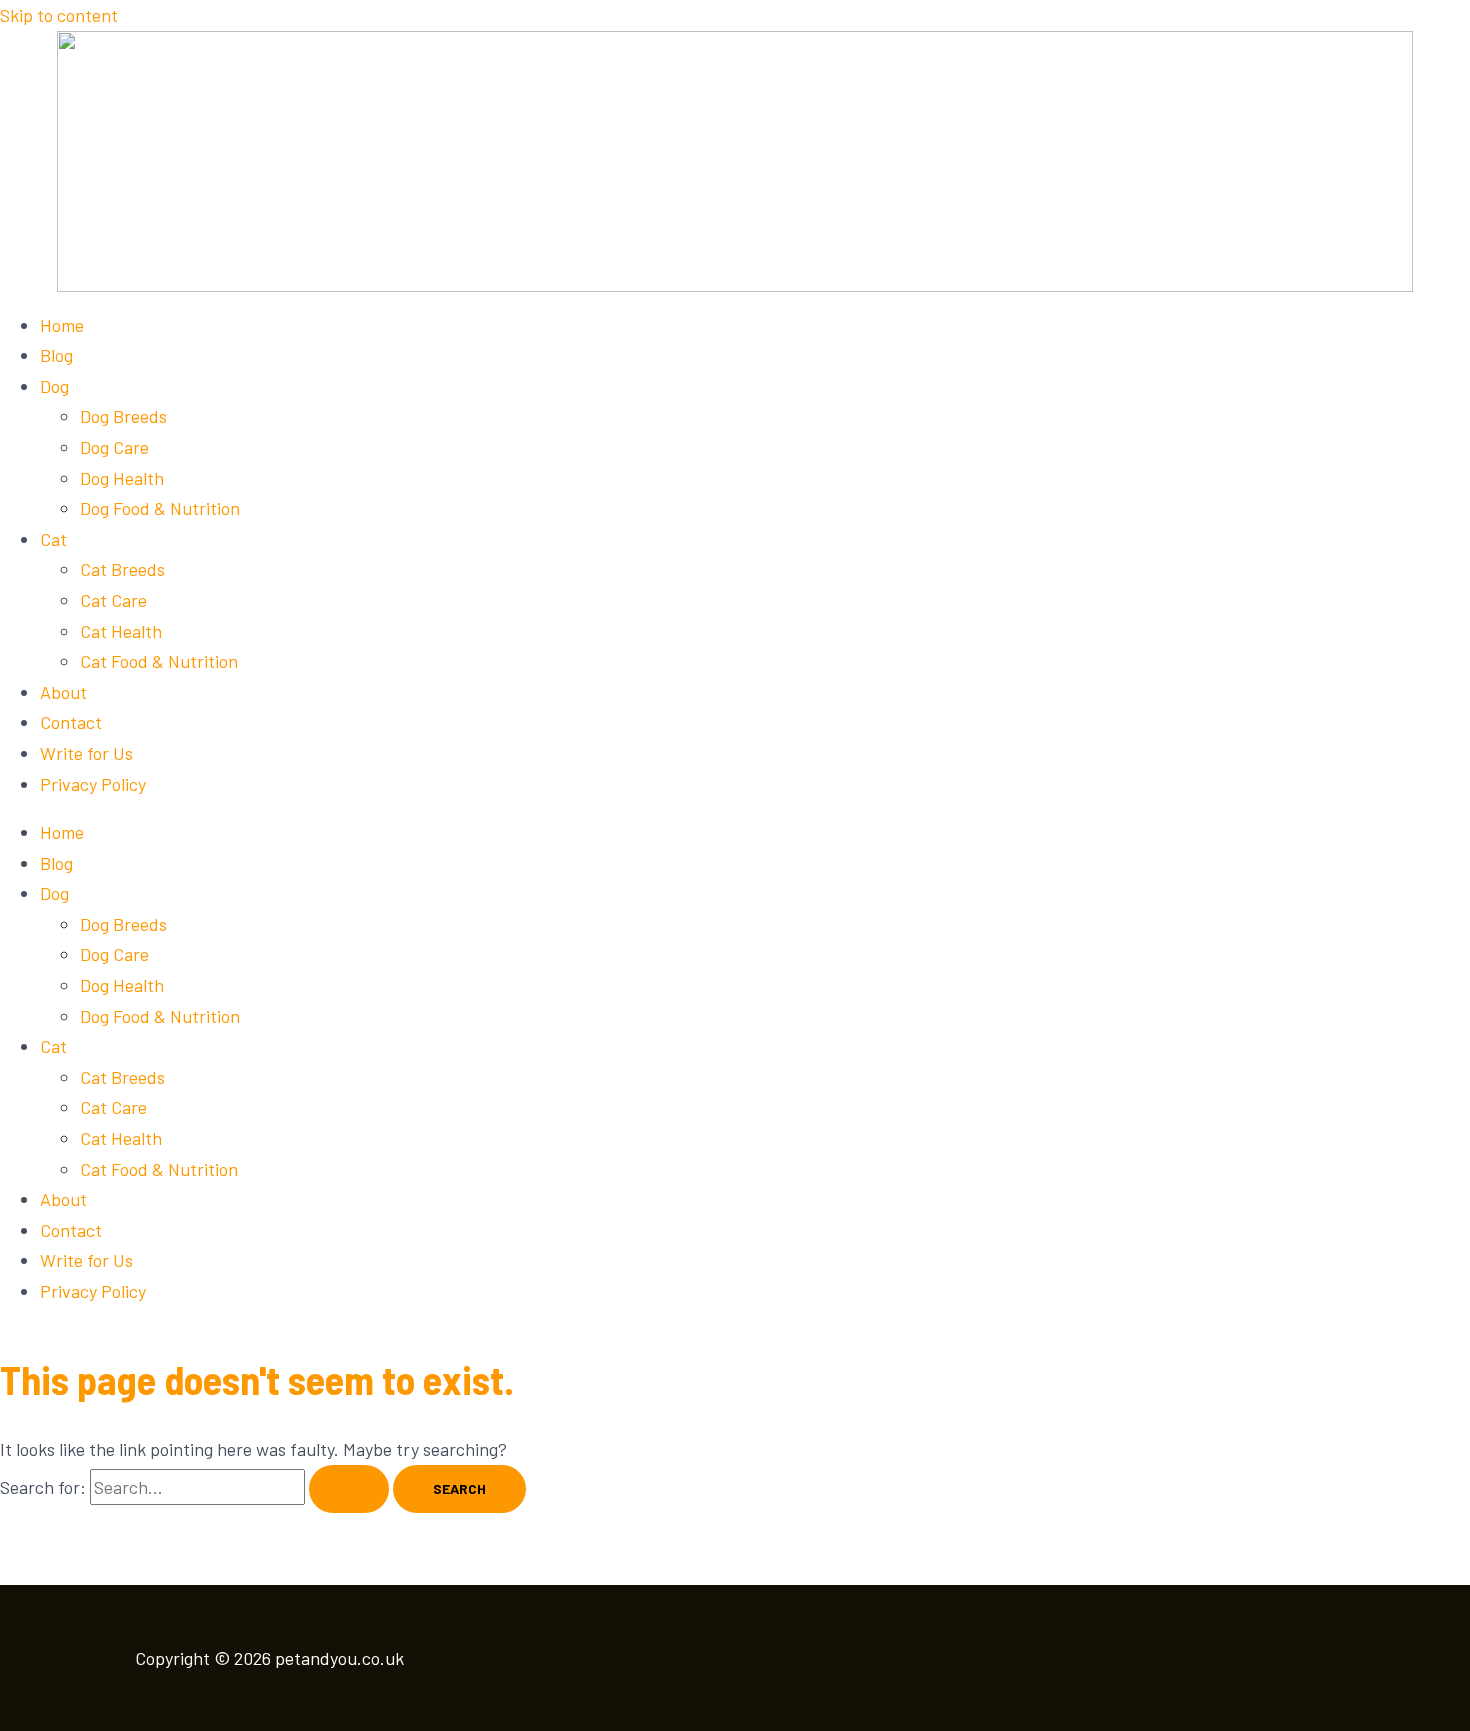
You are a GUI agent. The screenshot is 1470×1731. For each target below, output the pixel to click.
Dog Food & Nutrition (160, 508)
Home (62, 325)
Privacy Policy (93, 784)
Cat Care (113, 600)
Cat (53, 539)
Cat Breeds (122, 569)
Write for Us (86, 753)
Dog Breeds (123, 416)
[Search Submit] (349, 1489)
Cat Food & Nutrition (159, 661)
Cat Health (121, 631)
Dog (54, 386)
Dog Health (122, 478)
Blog (56, 355)
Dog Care (114, 447)
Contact (71, 722)
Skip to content (59, 15)
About (63, 692)
